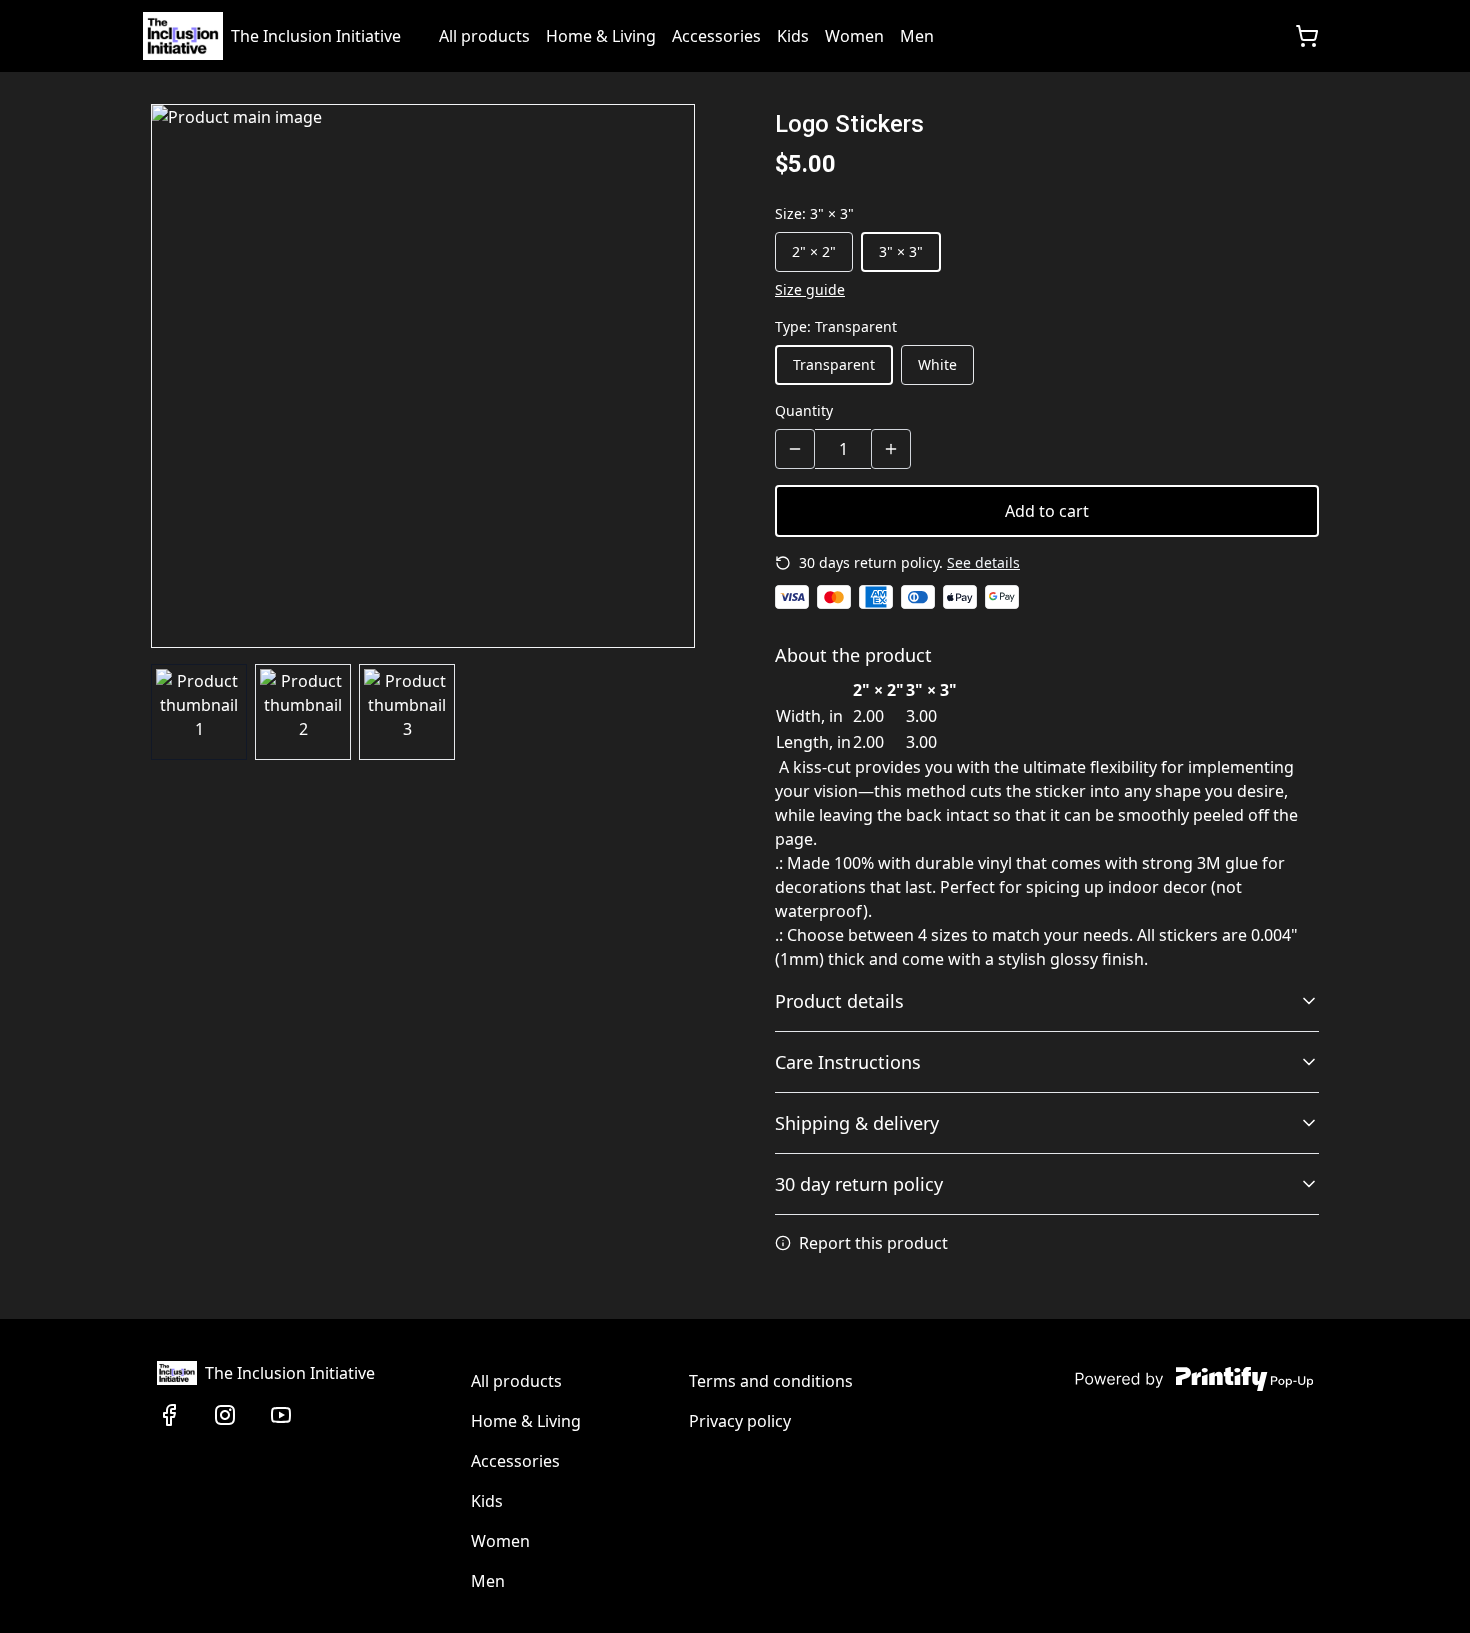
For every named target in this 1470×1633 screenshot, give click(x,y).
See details (983, 562)
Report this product (873, 1243)
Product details (839, 1001)
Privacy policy (740, 1421)
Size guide (810, 289)
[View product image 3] (407, 712)
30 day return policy (859, 1184)
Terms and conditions (771, 1381)
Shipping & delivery (857, 1123)
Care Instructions (848, 1062)
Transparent (834, 364)
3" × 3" (901, 251)
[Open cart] (1307, 36)
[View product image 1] (199, 712)
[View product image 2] (303, 712)
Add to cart (1047, 511)
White (937, 364)
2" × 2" (814, 251)
